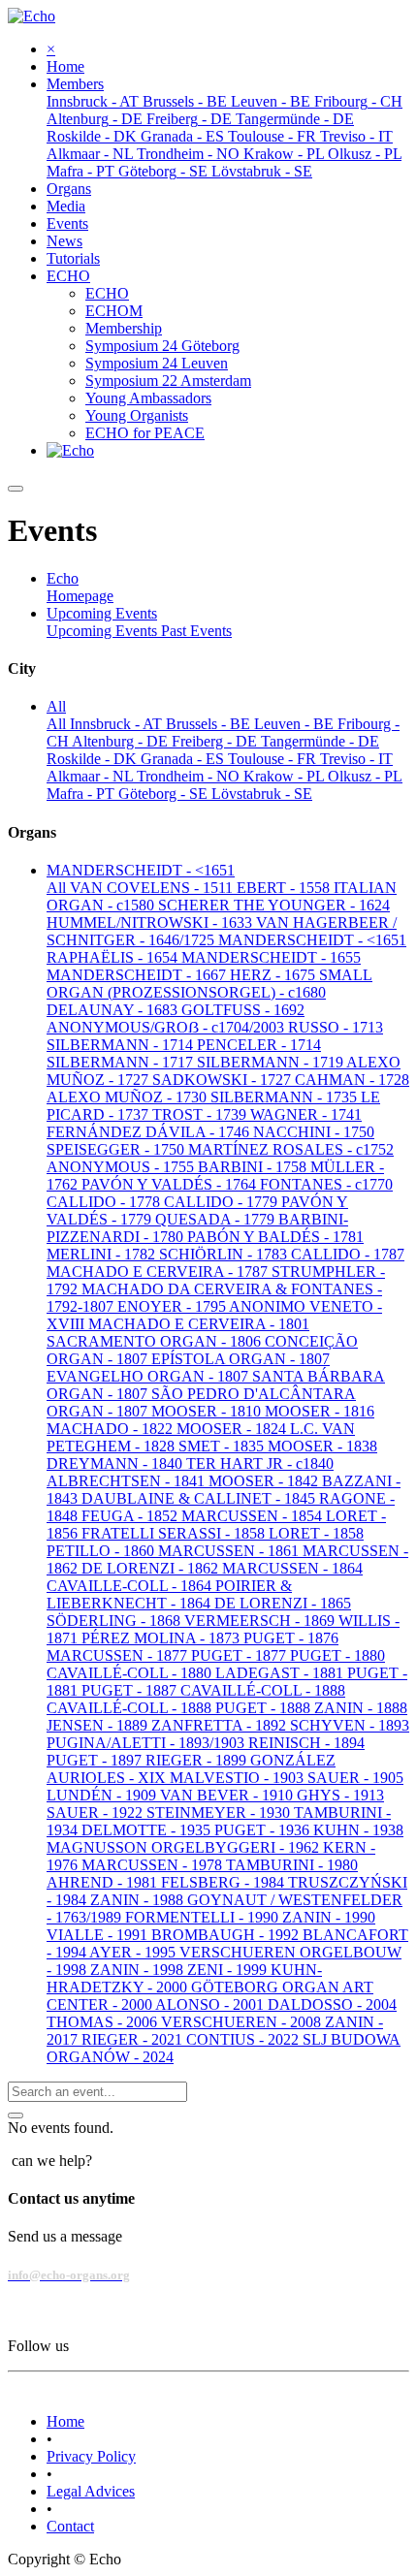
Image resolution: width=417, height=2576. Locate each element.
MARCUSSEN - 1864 (292, 1568)
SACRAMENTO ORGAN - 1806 (156, 1341)
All (58, 724)
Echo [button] (63, 578)
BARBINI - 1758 (254, 1167)
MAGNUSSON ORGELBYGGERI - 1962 (185, 1847)
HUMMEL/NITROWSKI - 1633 (151, 922)
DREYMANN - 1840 (116, 1463)
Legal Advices (91, 2491)
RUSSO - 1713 (336, 1027)
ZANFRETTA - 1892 (221, 1725)
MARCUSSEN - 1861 (230, 1551)
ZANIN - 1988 (139, 1900)
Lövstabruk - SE (262, 794)
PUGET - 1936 (264, 1830)
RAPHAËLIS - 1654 (114, 957)
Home (65, 2421)
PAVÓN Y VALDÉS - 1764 (171, 1184)
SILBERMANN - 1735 (286, 1097)
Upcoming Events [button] (102, 613)
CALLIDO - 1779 (223, 1202)
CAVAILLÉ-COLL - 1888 (263, 1690)
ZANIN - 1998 (139, 1970)
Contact (70, 2526)
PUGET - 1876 (291, 1638)
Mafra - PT (82, 794)
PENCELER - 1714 (259, 1045)
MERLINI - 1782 (103, 1254)
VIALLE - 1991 (99, 1935)
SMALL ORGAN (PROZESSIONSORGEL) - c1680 (209, 984)
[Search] (16, 2115)
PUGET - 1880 (337, 1655)
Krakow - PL (286, 776)
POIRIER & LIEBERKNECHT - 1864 (169, 1594)
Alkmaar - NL (92, 776)
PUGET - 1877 (241, 1655)
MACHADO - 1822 (112, 1429)
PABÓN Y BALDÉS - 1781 (275, 1237)
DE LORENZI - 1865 (283, 1603)
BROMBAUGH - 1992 (227, 1935)
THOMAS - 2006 (104, 2022)
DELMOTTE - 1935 (148, 1830)
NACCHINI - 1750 (314, 1132)
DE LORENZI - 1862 (152, 1568)
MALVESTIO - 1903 (239, 1778)
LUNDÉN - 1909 (103, 1795)
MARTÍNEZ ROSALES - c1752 (291, 1149)
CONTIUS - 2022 (244, 2039)
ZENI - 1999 (229, 1970)
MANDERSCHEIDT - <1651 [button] (141, 870)
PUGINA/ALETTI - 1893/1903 (147, 1743)
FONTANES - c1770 (326, 1184)
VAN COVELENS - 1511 (153, 888)
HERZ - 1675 (274, 975)
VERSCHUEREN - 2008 (243, 2022)
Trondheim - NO (190, 776)
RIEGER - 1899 (198, 1760)
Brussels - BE (210, 724)
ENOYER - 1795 (173, 1306)
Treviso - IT (356, 759)
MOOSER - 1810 (208, 1411)
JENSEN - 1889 (99, 1725)
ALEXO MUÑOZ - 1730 (128, 1097)
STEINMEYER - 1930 (220, 1813)
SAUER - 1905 (355, 1778)
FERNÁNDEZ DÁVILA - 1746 (150, 1132)
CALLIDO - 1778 (105, 1202)
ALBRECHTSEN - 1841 (128, 1481)
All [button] (56, 706)
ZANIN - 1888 (361, 1708)
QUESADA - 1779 (217, 1219)
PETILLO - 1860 (102, 1551)
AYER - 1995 (134, 1952)
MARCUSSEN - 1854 (254, 1516)
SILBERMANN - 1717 (122, 1062)
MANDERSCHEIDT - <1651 (312, 940)
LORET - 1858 (316, 1533)
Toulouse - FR (274, 759)
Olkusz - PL (365, 776)
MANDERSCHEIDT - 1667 (138, 975)
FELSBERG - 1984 (225, 1882)
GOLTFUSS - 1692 (243, 1010)
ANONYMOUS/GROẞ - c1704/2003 (167, 1027)
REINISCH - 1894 (306, 1743)
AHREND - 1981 (104, 1882)
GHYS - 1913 (340, 1795)
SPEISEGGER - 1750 (117, 1149)
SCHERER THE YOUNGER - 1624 (274, 905)
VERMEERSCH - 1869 (261, 1621)
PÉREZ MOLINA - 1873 (162, 1638)
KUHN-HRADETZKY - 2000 (184, 1978)
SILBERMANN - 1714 (122, 1045)
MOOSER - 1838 (322, 1446)
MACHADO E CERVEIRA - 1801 (199, 1324)
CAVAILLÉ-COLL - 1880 (131, 1673)
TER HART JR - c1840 (260, 1463)
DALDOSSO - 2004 (332, 2004)
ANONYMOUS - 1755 (122, 1167)
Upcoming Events (104, 631)
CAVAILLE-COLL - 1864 (131, 1586)
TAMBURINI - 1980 (292, 1865)
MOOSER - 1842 (265, 1481)
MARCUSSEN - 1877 (119, 1655)
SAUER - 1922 (96, 1813)
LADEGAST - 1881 (281, 1673)
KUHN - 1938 (358, 1830)
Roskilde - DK (94, 759)
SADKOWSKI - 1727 (224, 1080)
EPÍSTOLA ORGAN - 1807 (241, 1359)
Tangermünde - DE (320, 741)
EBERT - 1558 (285, 888)
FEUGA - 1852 (131, 1516)
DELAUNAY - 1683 (114, 1010)
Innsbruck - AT (118, 724)
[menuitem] (65, 66)
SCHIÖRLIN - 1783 (225, 1254)
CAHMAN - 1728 (352, 1080)
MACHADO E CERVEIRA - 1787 (159, 1272)
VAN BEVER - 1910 (228, 1795)
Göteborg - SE (165, 794)
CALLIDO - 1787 (348, 1254)
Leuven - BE (296, 724)
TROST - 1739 (201, 1114)
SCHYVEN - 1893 (350, 1725)
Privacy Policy (91, 2456)
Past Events (196, 631)
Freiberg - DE (216, 741)
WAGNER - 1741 (306, 1114)
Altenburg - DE (122, 741)
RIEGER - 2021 (134, 2039)
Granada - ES (184, 759)
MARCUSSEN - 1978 (154, 1865)
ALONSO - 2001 (211, 2004)
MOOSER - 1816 (320, 1411)
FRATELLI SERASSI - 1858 (175, 1533)
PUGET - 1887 (131, 1690)
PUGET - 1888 (265, 1708)
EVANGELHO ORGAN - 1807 (149, 1376)
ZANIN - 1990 (329, 1917)
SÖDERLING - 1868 (115, 1621)
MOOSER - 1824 (233, 1429)
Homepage (80, 596)
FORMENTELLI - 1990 (204, 1917)
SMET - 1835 (223, 1446)
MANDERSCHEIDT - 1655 (271, 957)
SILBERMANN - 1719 (272, 1062)
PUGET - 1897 (96, 1760)
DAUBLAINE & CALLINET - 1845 (200, 1498)
